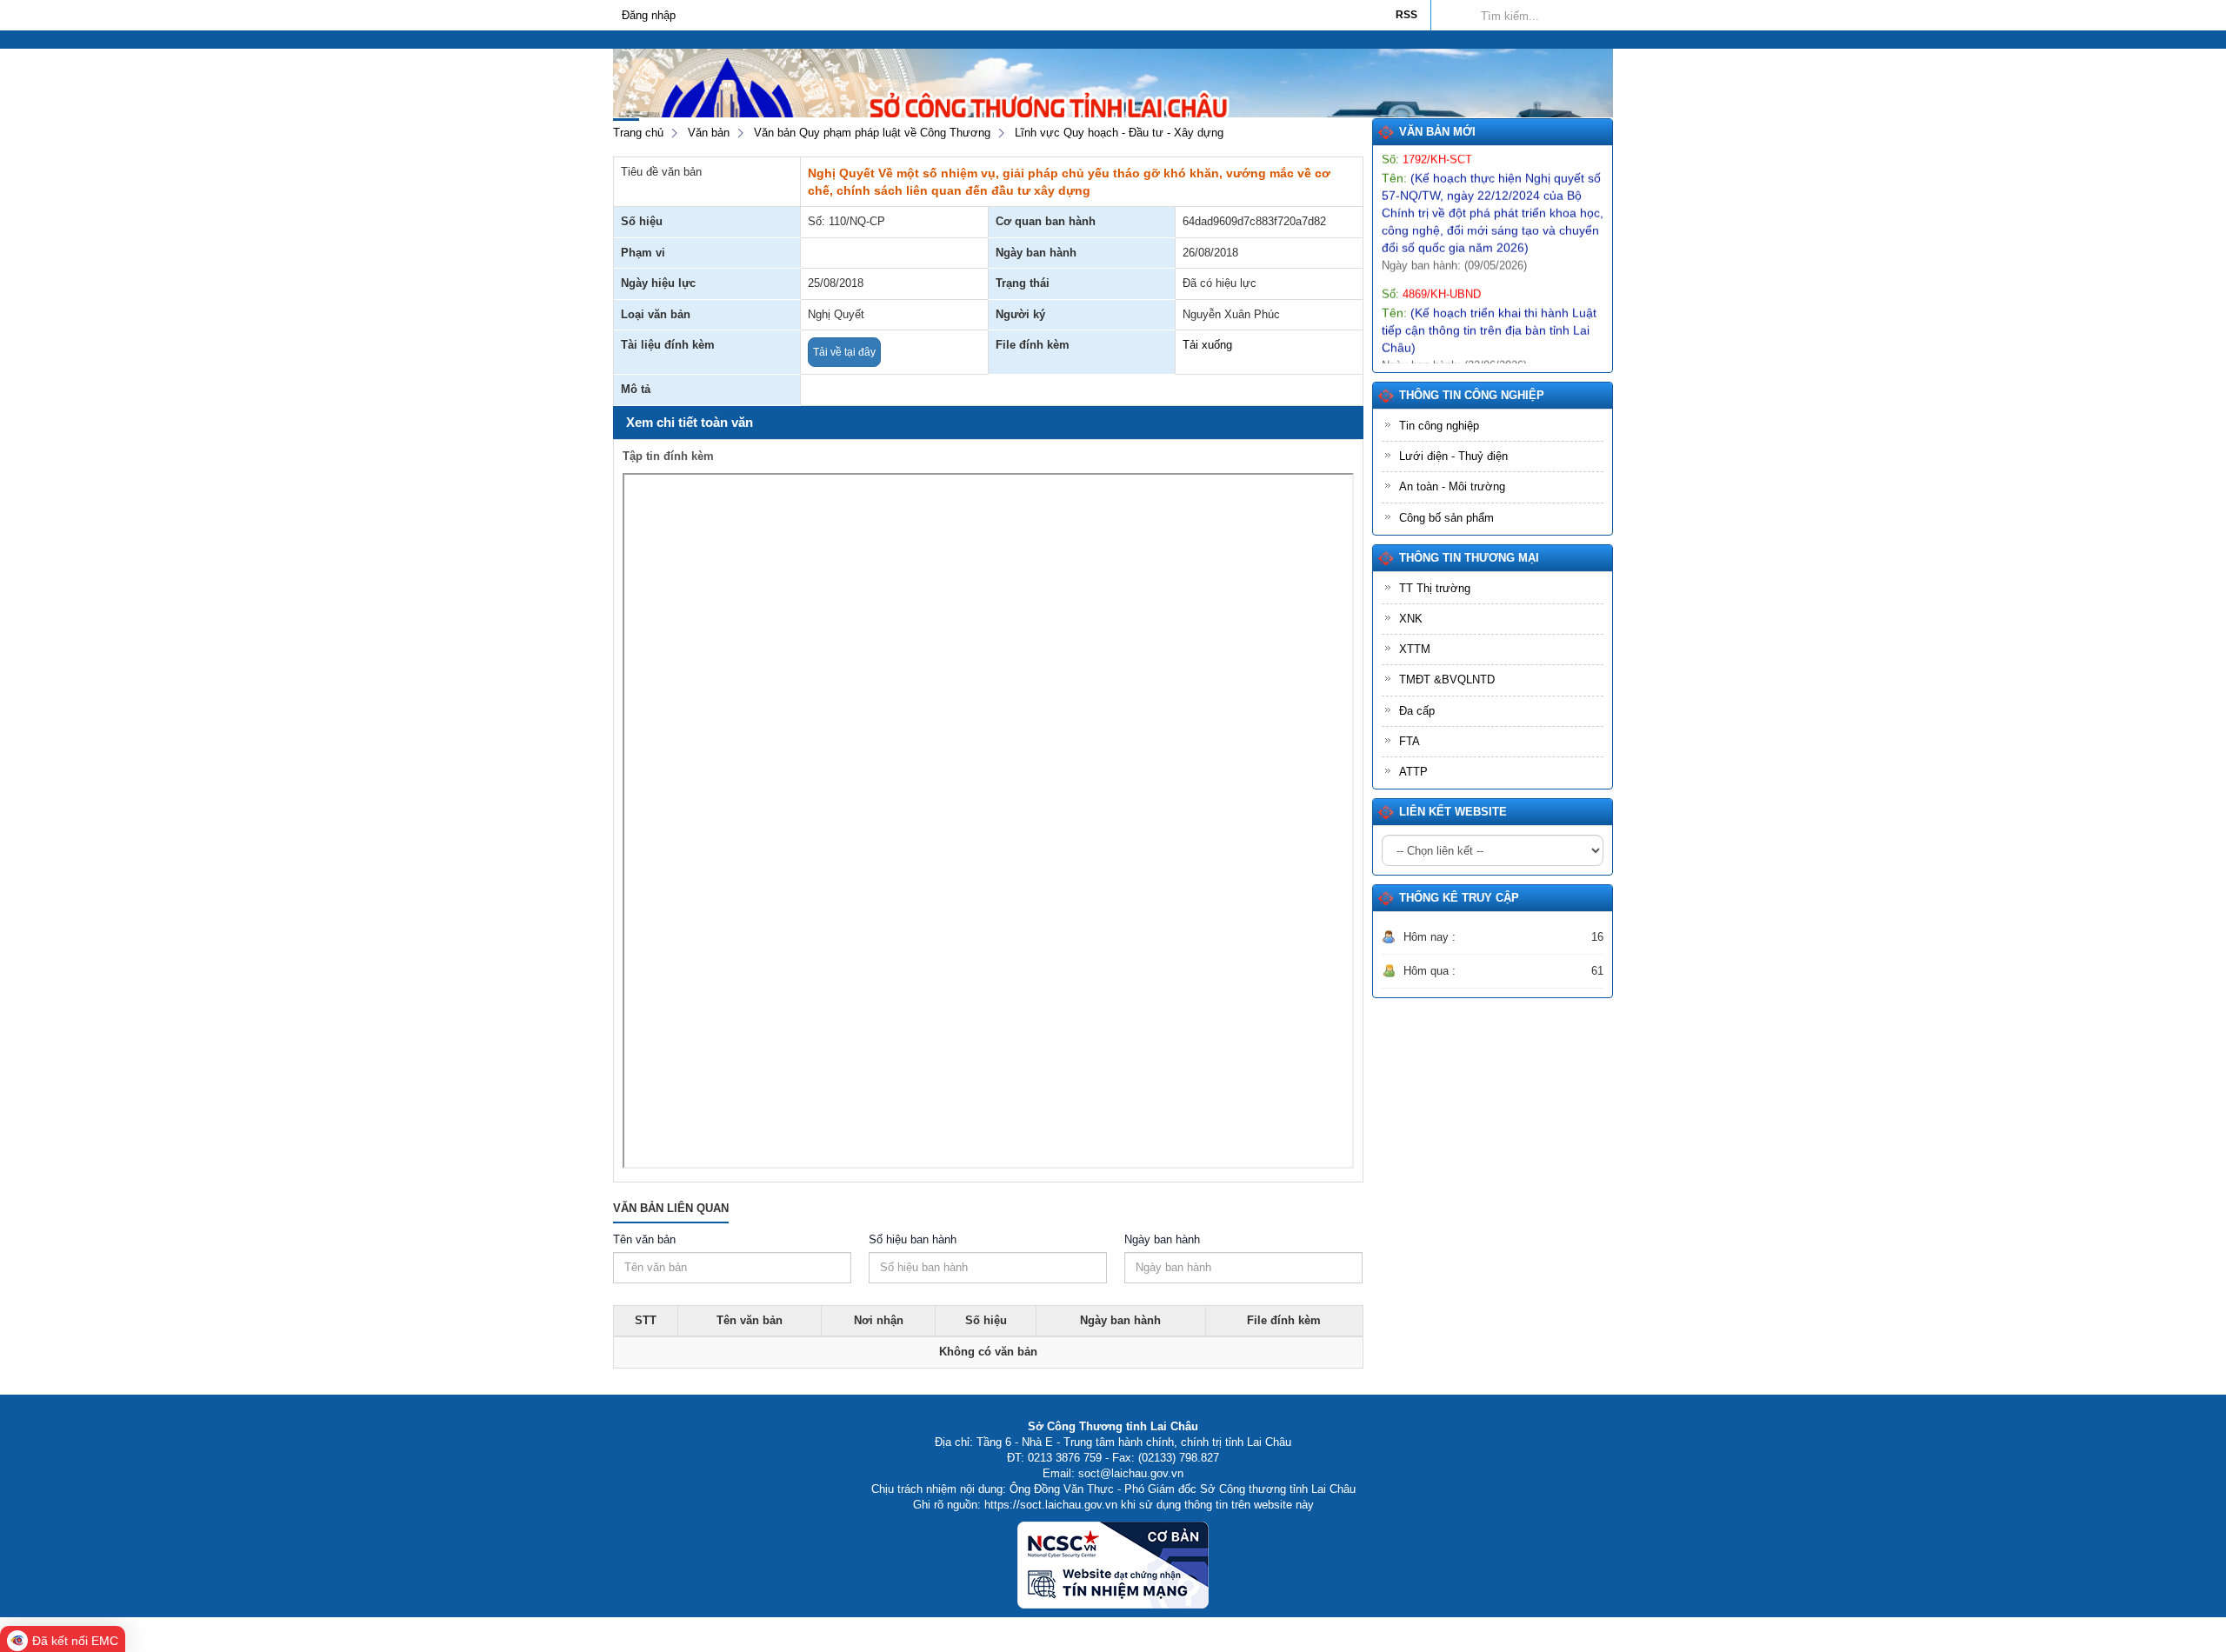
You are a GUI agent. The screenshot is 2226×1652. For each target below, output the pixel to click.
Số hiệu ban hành (913, 1239)
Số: (1431, 263)
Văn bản (709, 133)
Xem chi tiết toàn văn (690, 422)
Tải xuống (1207, 345)
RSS (1406, 15)
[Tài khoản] (1604, 39)
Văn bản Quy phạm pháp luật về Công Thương (872, 133)
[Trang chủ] (622, 39)
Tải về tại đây (844, 352)
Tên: (1493, 182)
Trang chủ (638, 133)
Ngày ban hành (1162, 1239)
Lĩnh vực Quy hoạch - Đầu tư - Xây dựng (1119, 133)
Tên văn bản (644, 1239)
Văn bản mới (1437, 132)
